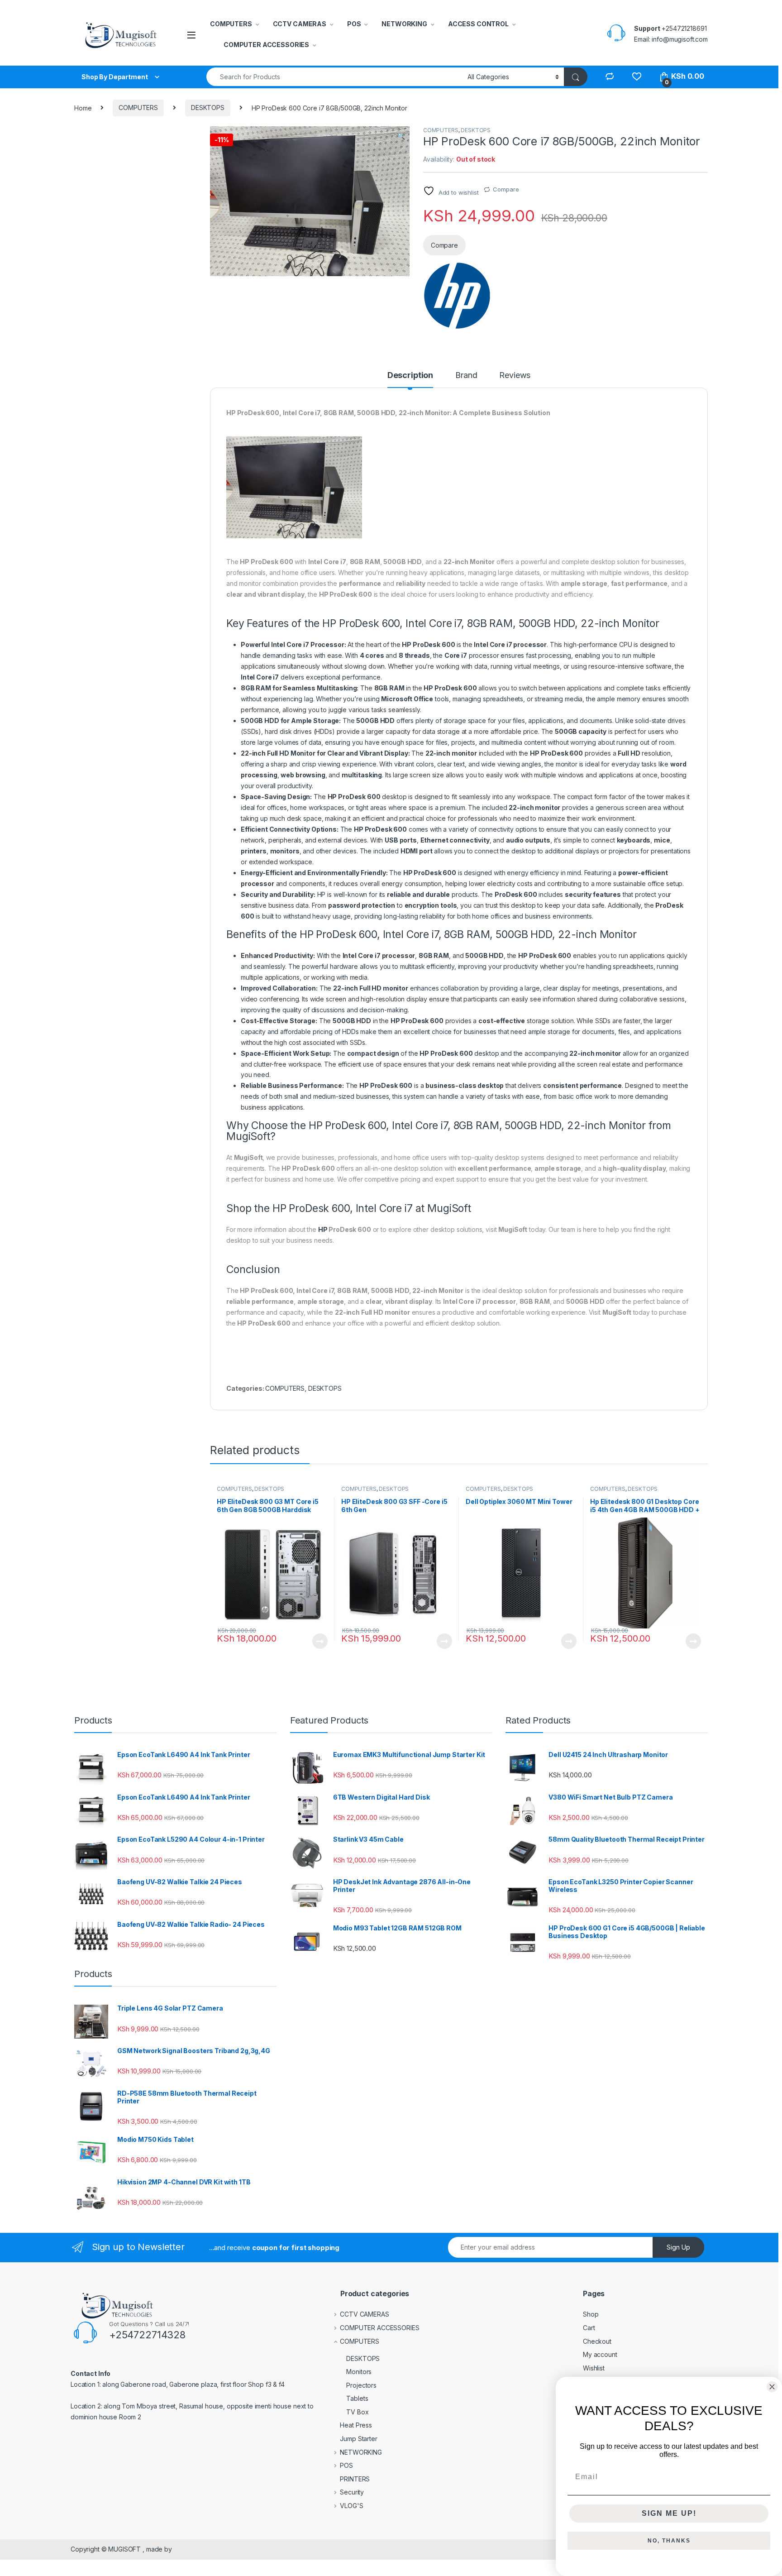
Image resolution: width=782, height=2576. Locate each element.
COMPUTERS (231, 24)
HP (323, 1229)
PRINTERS (355, 2479)
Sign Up (678, 2247)
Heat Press (356, 2425)
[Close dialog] (772, 2387)
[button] (401, 136)
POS (354, 24)
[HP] (457, 296)
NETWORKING (404, 24)
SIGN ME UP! (669, 2513)
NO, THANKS (669, 2541)
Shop (591, 2314)
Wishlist (594, 2368)
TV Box (357, 2412)
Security (352, 2492)
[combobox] (334, 77)
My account (600, 2354)
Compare (506, 189)
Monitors (359, 2372)
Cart (589, 2328)
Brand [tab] (466, 376)
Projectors (361, 2385)
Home (83, 108)
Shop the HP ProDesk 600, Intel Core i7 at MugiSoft (349, 1208)
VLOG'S (351, 2506)
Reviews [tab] (515, 376)
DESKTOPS (208, 108)
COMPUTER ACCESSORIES (266, 45)
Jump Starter (358, 2439)
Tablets (357, 2398)
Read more (320, 1641)
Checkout (597, 2341)
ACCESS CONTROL (478, 24)
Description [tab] (410, 376)
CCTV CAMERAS (300, 24)
